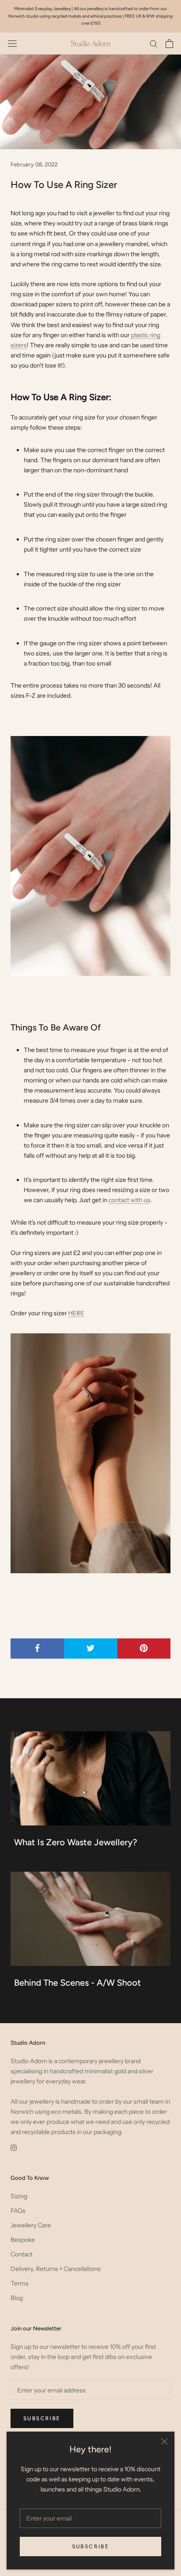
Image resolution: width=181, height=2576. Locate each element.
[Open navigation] (12, 43)
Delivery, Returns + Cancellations (56, 2269)
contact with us (129, 1200)
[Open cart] (169, 44)
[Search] (154, 43)
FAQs (18, 2211)
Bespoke (23, 2240)
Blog (17, 2298)
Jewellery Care (31, 2225)
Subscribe (91, 2547)
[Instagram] (14, 2147)
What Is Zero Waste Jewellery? (76, 1842)
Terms (20, 2283)
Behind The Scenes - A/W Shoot (78, 1983)
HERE (76, 1313)
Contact (22, 2254)
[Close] (165, 2442)
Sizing (19, 2196)
